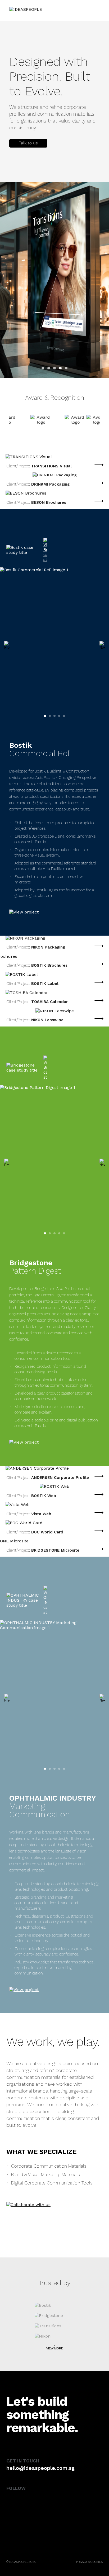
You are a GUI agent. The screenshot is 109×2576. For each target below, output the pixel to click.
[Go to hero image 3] (54, 368)
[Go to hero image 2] (49, 368)
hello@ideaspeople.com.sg (40, 2468)
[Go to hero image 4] (60, 368)
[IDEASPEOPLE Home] (33, 9)
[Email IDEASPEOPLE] (28, 143)
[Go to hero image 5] (66, 368)
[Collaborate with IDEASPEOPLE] (28, 2206)
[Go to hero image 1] (43, 368)
